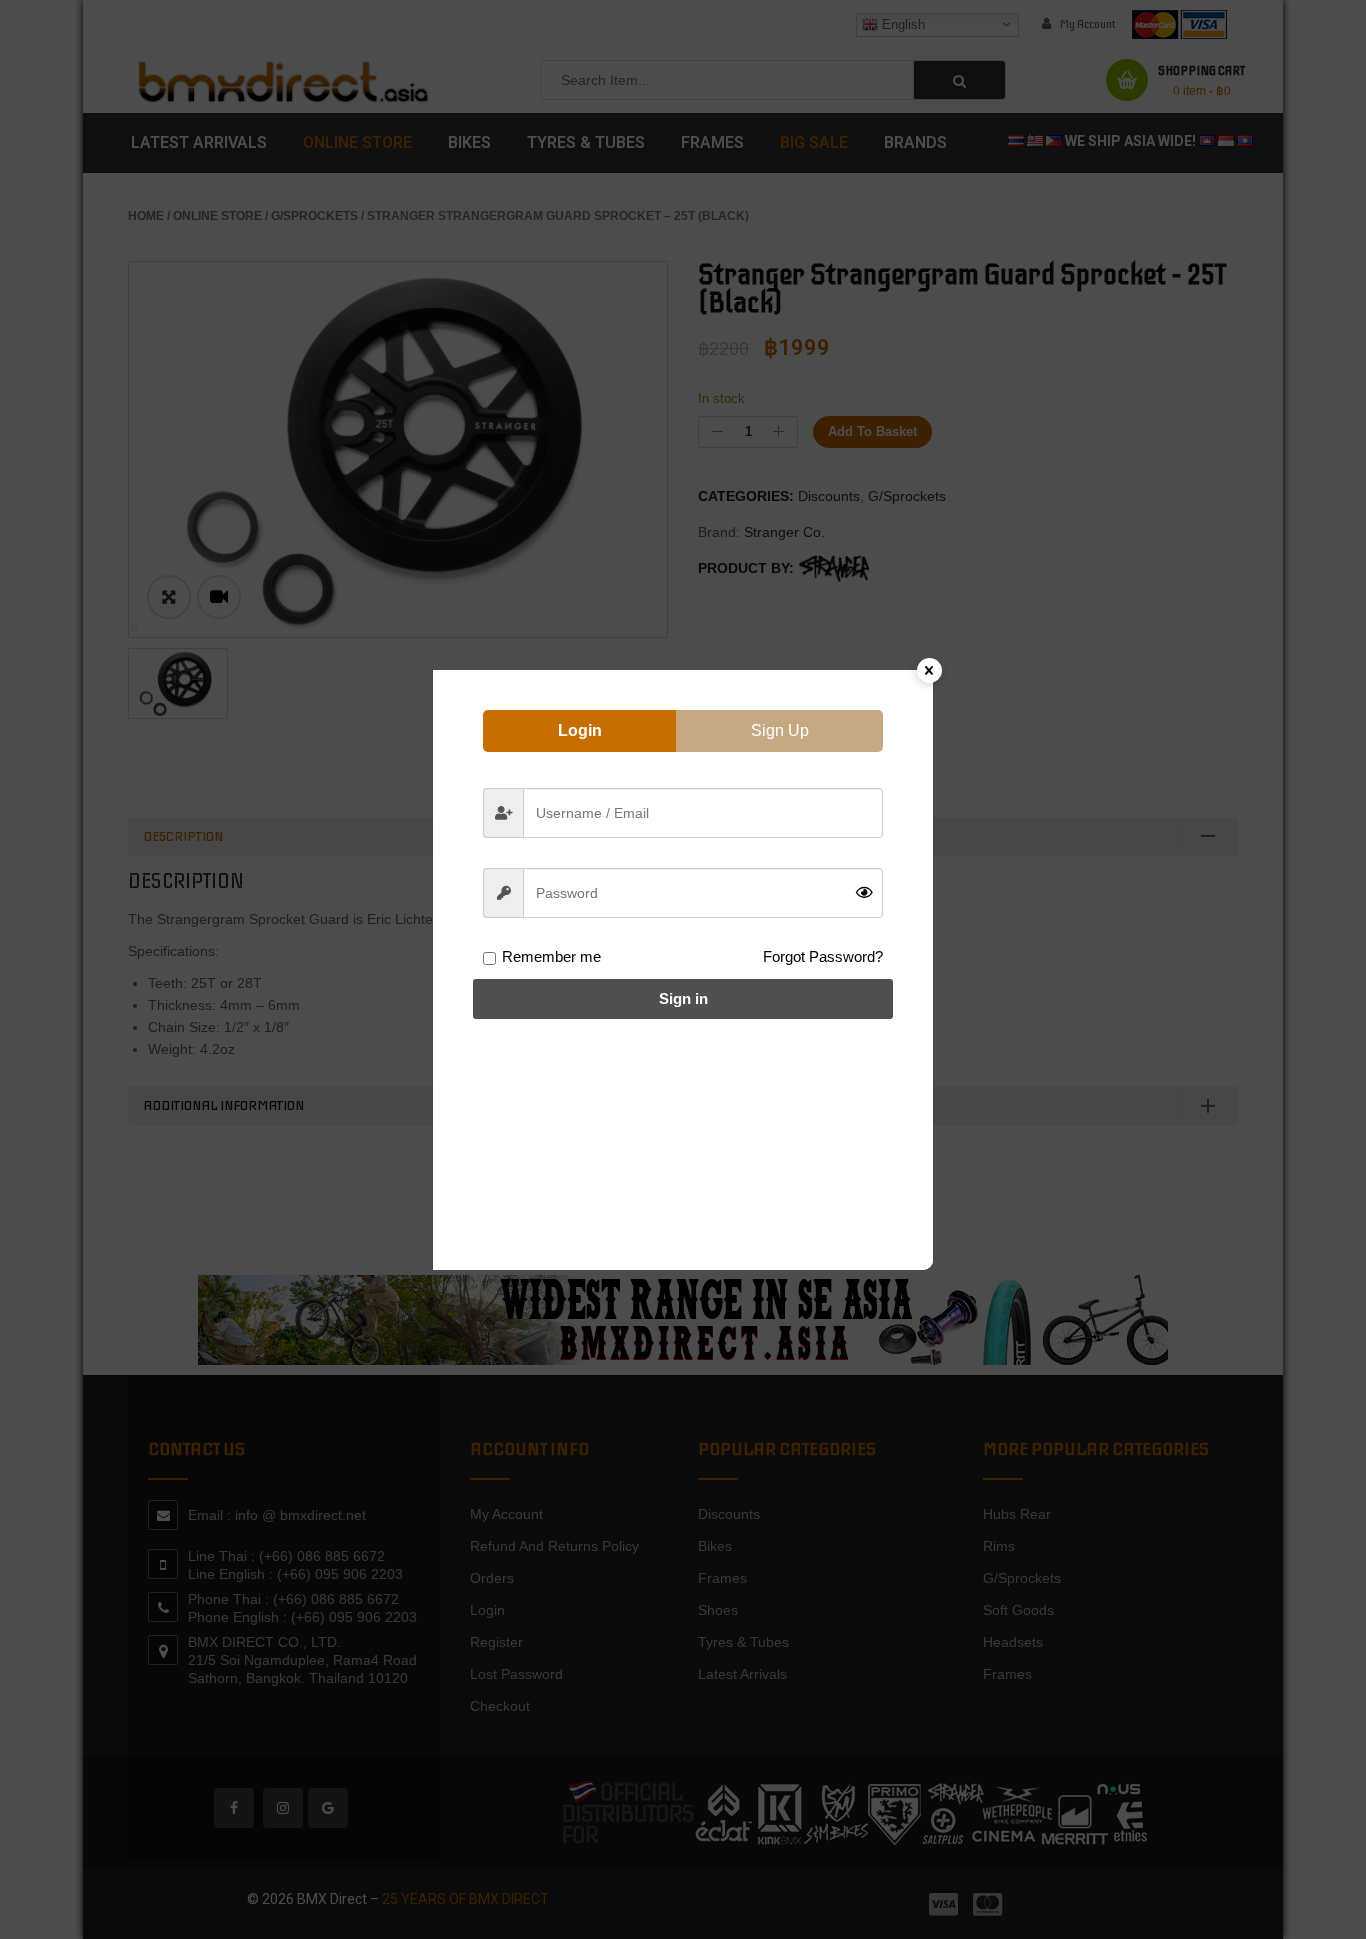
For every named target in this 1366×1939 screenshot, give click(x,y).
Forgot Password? (823, 956)
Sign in (683, 998)
